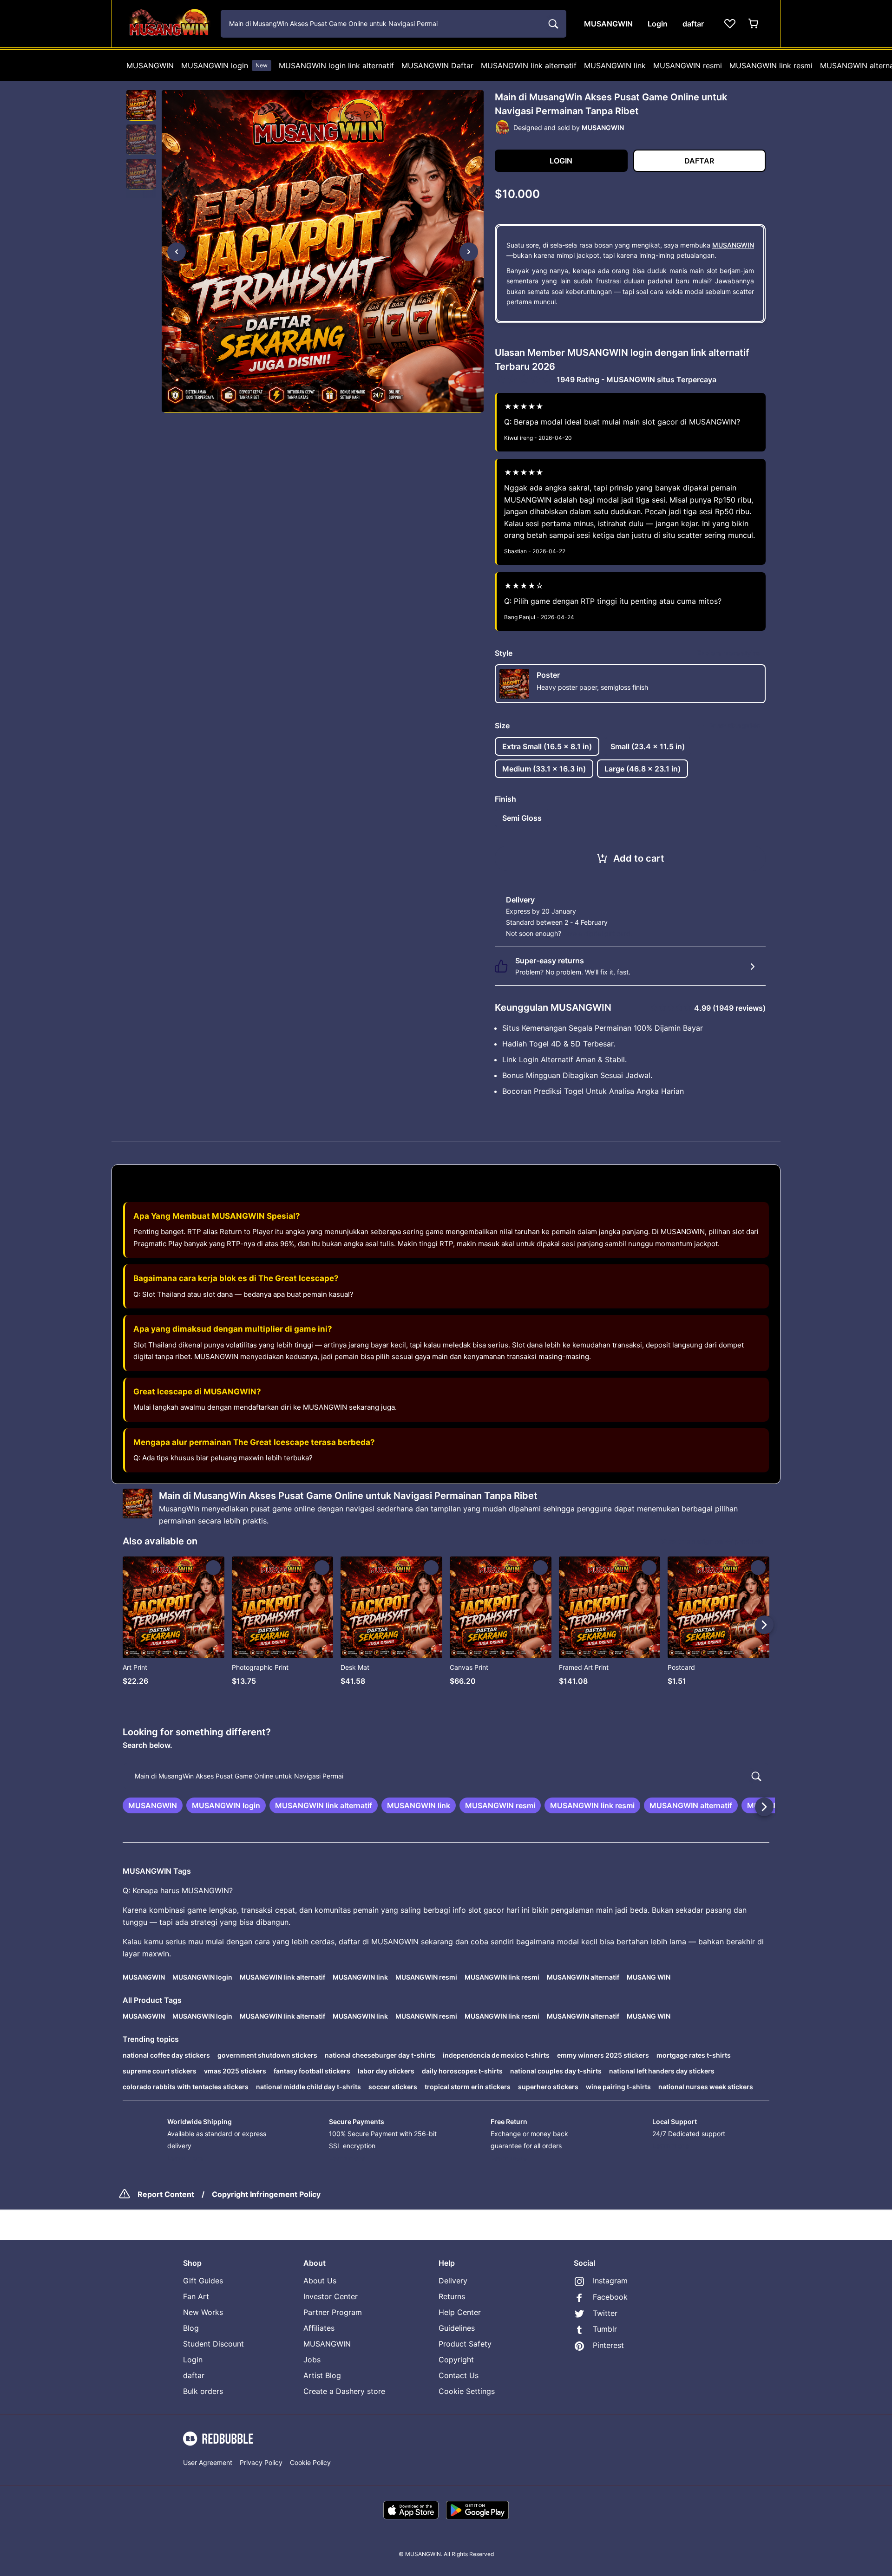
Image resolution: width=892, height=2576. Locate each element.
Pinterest (608, 2345)
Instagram (610, 2281)
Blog (191, 2328)
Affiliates (319, 2328)
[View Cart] (754, 24)
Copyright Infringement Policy (266, 2194)
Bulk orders (203, 2391)
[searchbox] (446, 1776)
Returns (452, 2296)
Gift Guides (203, 2281)
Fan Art (196, 2296)
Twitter (605, 2313)
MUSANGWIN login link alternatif (336, 65)
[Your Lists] (730, 24)
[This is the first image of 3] (177, 252)
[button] (141, 105)
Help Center (460, 2312)
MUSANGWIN (150, 65)
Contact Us (459, 2375)
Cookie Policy (310, 2462)
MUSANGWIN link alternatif (529, 65)
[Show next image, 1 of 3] (469, 252)
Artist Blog (322, 2375)
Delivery (453, 2281)
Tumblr (605, 2329)
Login (193, 2360)
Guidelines (457, 2328)
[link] (153, 1805)
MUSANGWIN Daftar (437, 65)
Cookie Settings (467, 2391)
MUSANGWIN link (615, 65)
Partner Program (333, 2312)
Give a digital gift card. (598, 933)
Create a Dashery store (344, 2391)
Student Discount (213, 2344)
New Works (203, 2312)
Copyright (456, 2360)
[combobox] (394, 24)
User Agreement (208, 2462)
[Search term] (552, 24)
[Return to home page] (169, 24)
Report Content (166, 2194)
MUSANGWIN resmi (688, 65)
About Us (320, 2281)
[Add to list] (213, 1568)
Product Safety (465, 2344)
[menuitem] (150, 65)
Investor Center (331, 2296)
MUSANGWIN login (224, 65)
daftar (194, 2375)
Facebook (610, 2297)
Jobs (312, 2360)
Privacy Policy (261, 2462)
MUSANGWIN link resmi (771, 65)
